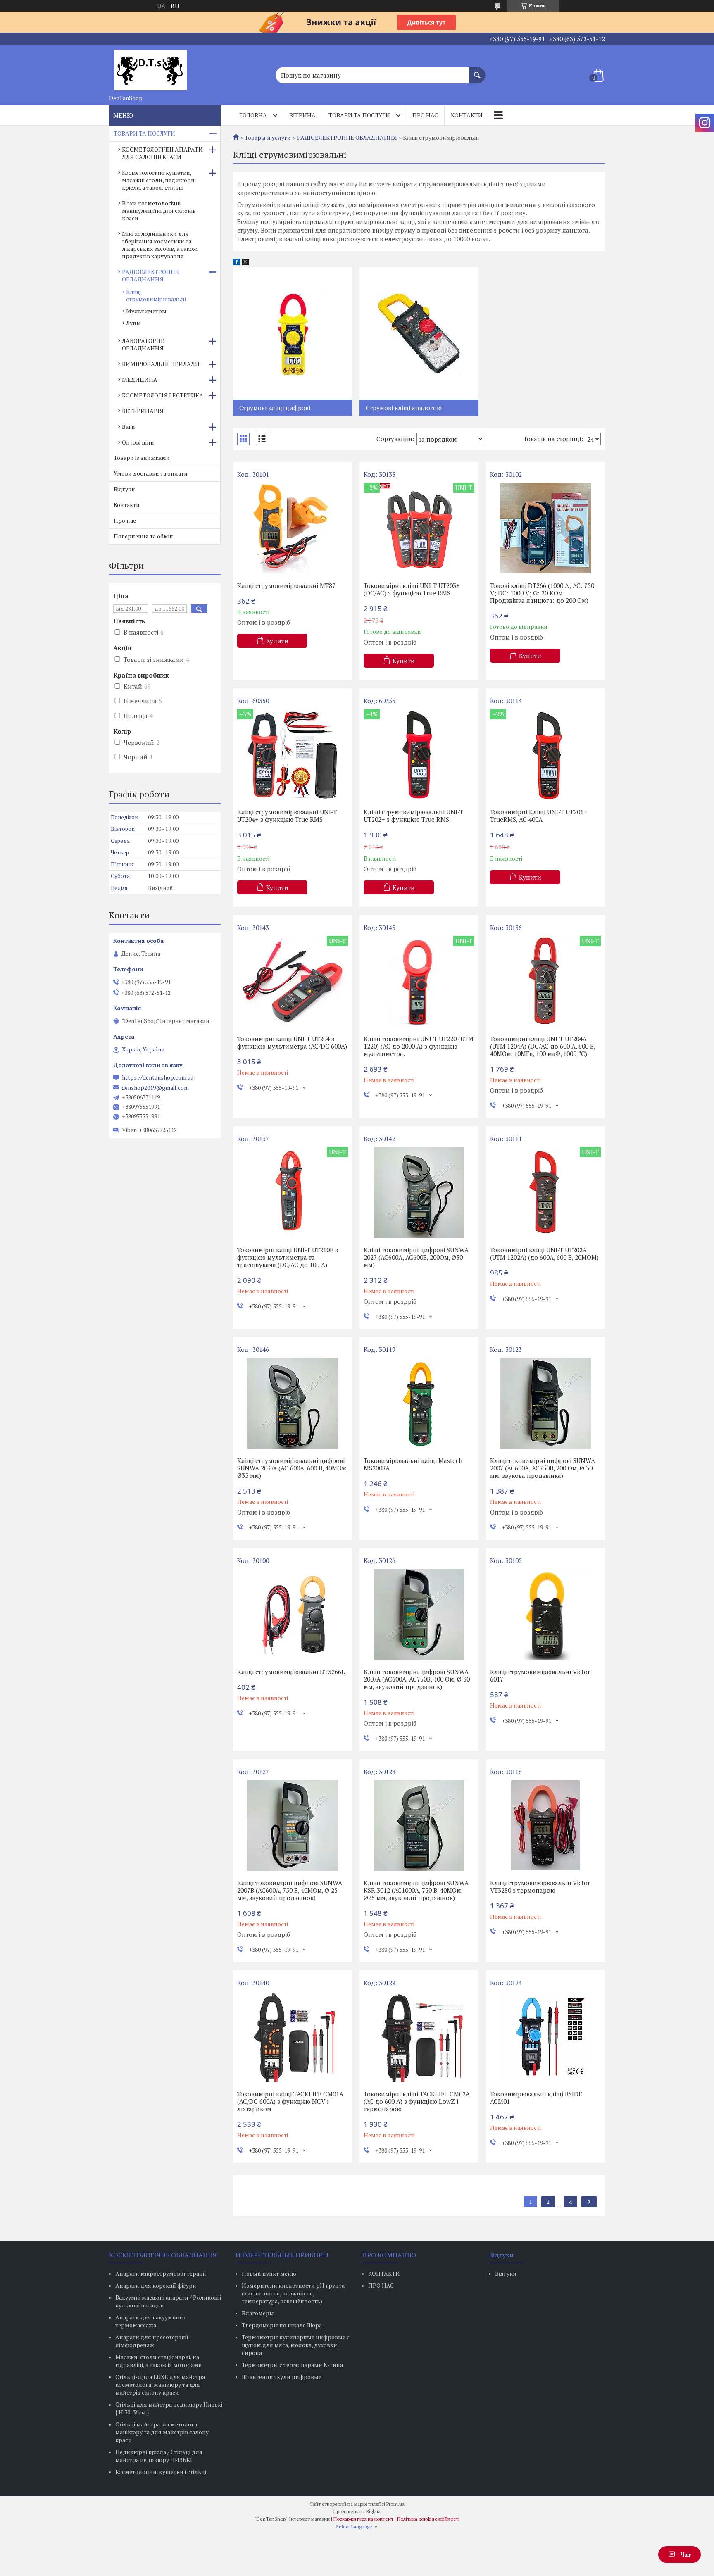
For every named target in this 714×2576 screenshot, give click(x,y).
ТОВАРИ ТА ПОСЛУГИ (144, 133)
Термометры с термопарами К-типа (292, 2365)
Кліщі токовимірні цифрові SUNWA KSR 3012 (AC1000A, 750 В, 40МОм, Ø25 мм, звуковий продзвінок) (416, 1890)
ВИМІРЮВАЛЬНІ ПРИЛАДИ (161, 364)
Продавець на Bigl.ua (357, 2511)
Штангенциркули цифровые (282, 2377)
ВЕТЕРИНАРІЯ (143, 411)
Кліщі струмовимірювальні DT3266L (291, 1672)
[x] (245, 263)
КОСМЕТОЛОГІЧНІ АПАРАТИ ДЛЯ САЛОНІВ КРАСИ (162, 153)
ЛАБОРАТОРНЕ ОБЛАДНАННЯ (143, 344)
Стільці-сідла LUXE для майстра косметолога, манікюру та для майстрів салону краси (160, 2385)
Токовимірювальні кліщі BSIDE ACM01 (536, 2098)
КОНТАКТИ (384, 2273)
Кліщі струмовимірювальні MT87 (286, 585)
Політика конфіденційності (428, 2519)
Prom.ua (395, 2504)
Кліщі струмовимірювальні (156, 295)
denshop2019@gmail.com (155, 1088)
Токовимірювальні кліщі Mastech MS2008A (413, 1464)
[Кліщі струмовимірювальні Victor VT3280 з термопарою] (545, 1825)
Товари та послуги (359, 115)
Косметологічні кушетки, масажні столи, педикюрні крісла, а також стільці (159, 180)
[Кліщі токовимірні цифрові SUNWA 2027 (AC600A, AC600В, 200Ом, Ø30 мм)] (419, 1192)
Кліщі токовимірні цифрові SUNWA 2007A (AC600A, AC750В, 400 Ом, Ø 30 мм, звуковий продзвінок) (417, 1679)
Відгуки (124, 489)
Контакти (467, 115)
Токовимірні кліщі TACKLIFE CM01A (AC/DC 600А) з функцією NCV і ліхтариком (290, 2101)
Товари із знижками (142, 458)
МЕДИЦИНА (140, 379)
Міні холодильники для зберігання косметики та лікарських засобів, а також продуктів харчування (160, 245)
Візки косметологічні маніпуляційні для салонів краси (159, 211)
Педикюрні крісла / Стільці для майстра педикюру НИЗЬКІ (159, 2456)
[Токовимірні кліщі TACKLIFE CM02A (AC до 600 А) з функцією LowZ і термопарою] (419, 2036)
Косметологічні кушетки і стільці (161, 2472)
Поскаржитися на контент (363, 2519)
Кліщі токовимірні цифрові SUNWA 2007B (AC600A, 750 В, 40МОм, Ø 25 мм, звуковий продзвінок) (290, 1890)
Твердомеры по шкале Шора (282, 2325)
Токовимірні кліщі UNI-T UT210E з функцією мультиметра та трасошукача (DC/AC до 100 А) (288, 1257)
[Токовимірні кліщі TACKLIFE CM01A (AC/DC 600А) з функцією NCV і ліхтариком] (293, 2036)
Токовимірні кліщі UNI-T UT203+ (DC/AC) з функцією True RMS (412, 589)
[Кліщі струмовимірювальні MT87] (293, 528)
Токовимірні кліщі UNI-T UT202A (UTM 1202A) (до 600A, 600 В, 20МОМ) (544, 1254)
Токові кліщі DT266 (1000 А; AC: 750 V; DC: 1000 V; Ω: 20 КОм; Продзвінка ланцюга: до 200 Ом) (542, 593)
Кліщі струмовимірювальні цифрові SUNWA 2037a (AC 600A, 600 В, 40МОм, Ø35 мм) (292, 1468)
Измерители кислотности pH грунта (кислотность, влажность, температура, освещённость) (293, 2293)
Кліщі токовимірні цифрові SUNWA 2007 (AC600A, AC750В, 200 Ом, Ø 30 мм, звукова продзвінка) (543, 1468)
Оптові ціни (138, 442)
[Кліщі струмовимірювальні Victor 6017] (545, 1614)
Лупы (133, 323)
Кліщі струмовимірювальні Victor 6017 (540, 1675)
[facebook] (237, 263)
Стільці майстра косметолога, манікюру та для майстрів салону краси (162, 2432)
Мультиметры (146, 311)
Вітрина (302, 115)
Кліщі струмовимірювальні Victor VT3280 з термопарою (540, 1886)
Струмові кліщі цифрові (275, 408)
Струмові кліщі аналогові (404, 408)
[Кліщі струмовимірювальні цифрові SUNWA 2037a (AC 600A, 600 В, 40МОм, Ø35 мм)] (293, 1403)
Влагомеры (258, 2313)
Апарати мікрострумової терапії (161, 2273)
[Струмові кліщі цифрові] (293, 333)
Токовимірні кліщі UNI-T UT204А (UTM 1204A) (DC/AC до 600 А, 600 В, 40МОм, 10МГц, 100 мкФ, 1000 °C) (543, 1046)
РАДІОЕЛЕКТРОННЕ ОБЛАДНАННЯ (347, 138)
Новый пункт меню (269, 2273)
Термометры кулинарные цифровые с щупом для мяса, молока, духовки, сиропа (296, 2345)
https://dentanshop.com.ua (158, 1077)
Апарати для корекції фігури (156, 2285)
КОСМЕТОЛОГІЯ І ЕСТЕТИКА (163, 395)
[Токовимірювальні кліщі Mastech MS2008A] (419, 1403)
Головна (253, 115)
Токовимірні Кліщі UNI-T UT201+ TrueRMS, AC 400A (539, 816)
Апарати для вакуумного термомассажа (150, 2321)
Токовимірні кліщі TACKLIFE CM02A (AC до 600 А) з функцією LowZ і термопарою (417, 2101)
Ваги (129, 427)
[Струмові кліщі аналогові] (419, 333)
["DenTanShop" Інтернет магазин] (150, 68)
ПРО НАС (381, 2285)
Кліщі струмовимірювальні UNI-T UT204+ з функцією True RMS (287, 816)
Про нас (425, 115)
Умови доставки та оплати (151, 473)
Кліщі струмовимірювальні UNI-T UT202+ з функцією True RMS (413, 816)
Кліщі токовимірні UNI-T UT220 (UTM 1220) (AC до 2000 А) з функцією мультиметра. (419, 1046)
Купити (277, 641)
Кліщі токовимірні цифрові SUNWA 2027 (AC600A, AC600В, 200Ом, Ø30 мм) (416, 1257)
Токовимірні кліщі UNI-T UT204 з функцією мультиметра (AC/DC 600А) (292, 1042)
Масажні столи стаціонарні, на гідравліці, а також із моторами (159, 2361)
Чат (686, 2554)
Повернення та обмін (143, 536)
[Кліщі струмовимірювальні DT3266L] (293, 1614)
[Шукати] (477, 71)
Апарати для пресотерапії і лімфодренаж (153, 2341)
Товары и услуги (268, 138)
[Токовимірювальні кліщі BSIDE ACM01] (545, 2036)
